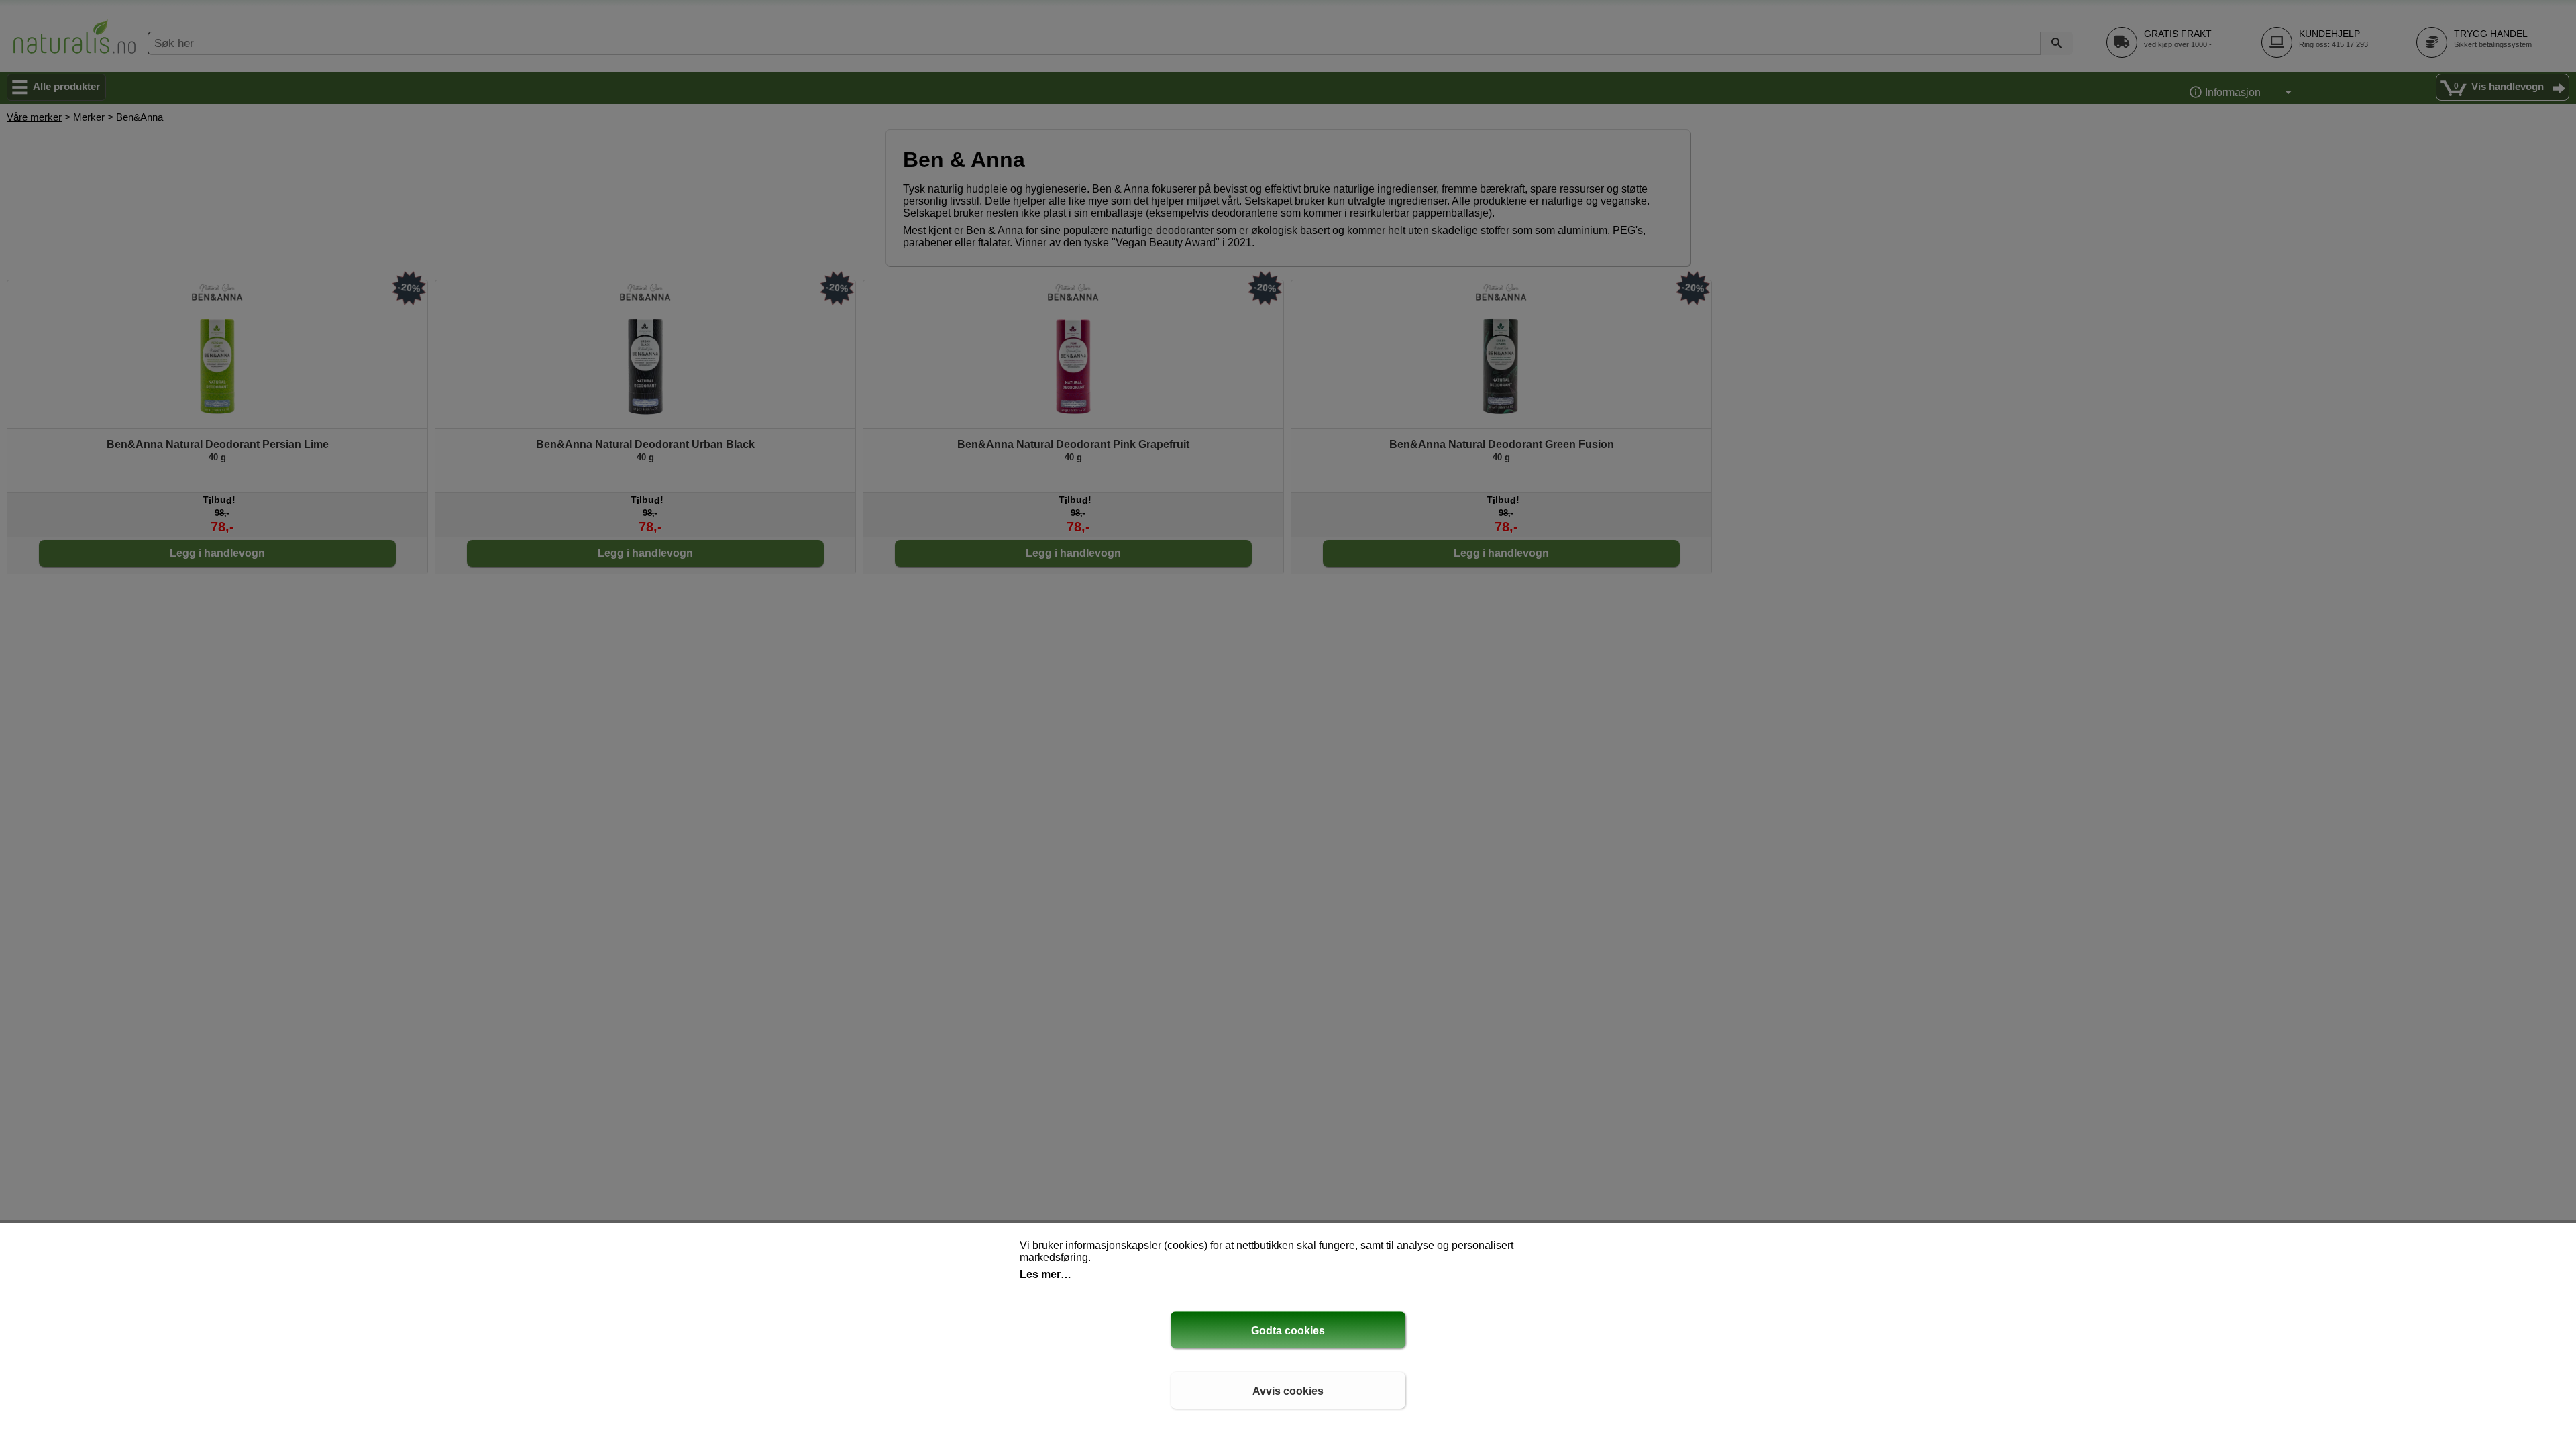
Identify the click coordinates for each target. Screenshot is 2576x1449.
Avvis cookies (1288, 1391)
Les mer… (1045, 1274)
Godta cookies (1288, 1331)
